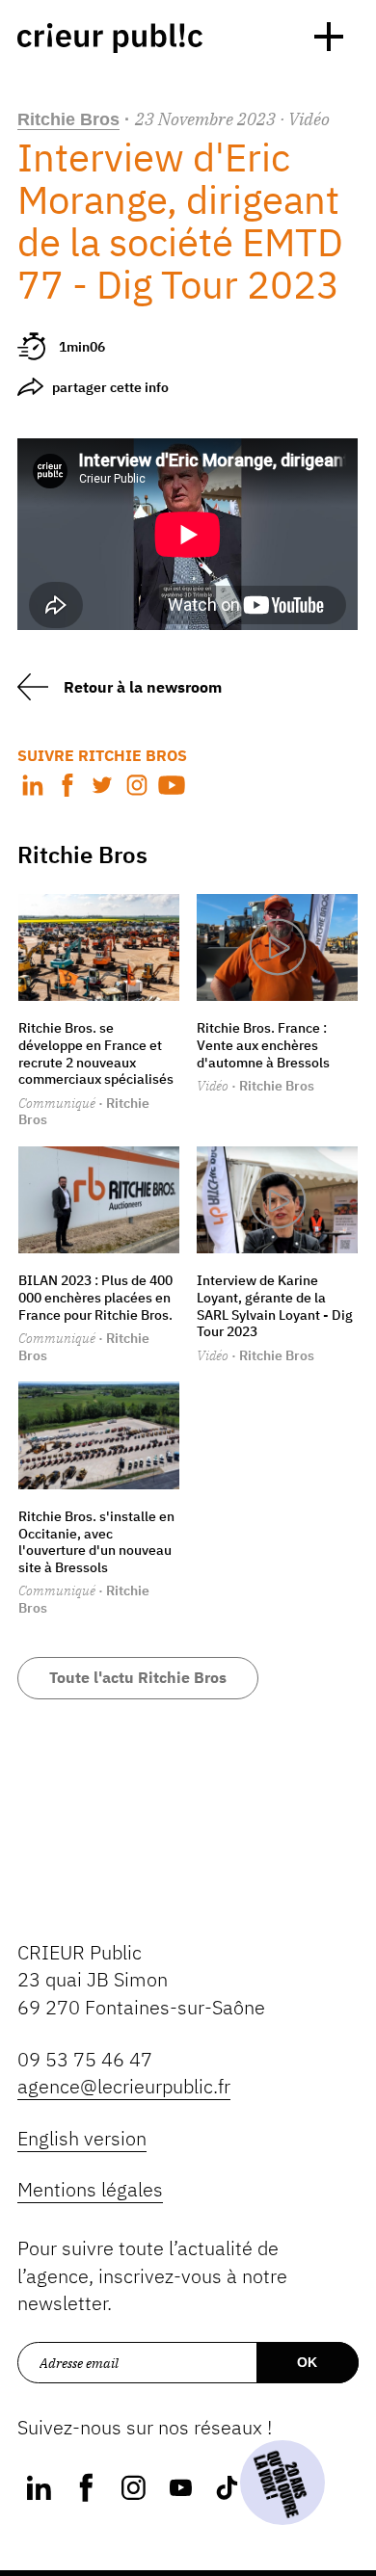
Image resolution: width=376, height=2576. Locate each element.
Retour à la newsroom (143, 687)
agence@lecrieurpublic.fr (124, 2086)
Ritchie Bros (68, 119)
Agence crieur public (110, 38)
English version (82, 2138)
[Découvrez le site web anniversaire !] (283, 2483)
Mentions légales (90, 2189)
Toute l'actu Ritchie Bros (138, 1677)
